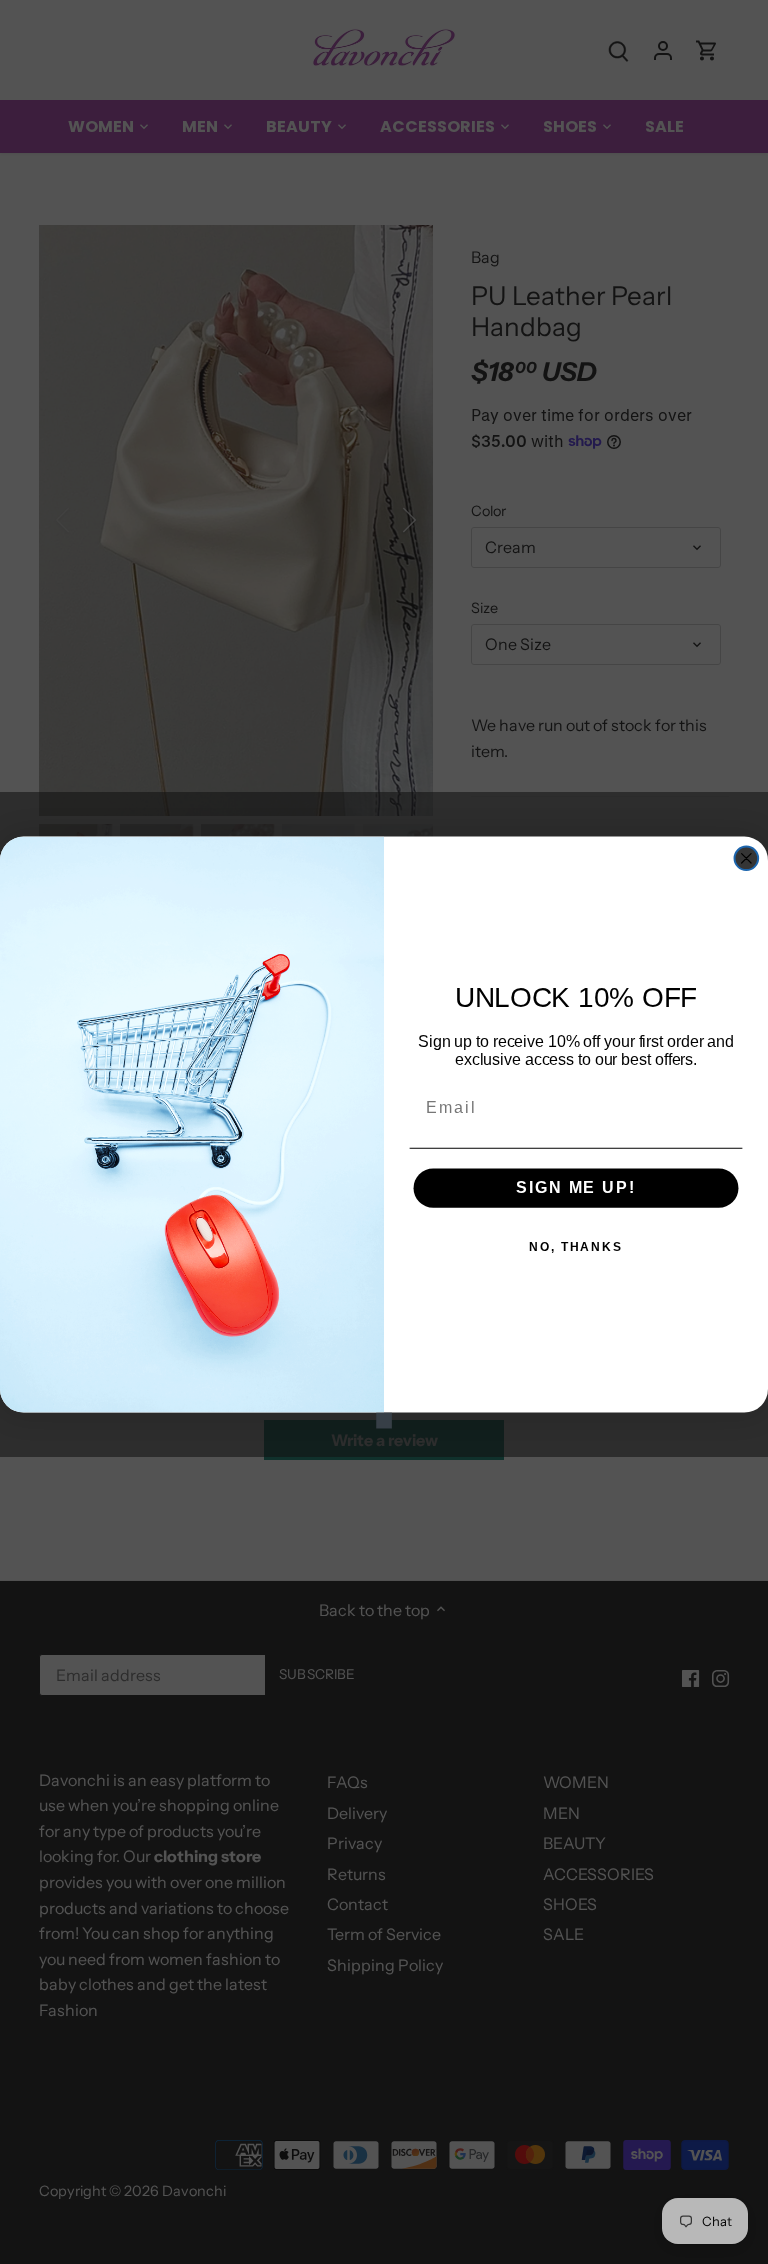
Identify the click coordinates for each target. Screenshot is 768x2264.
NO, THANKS (576, 1247)
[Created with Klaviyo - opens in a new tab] (384, 1420)
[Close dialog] (747, 858)
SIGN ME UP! (575, 1187)
